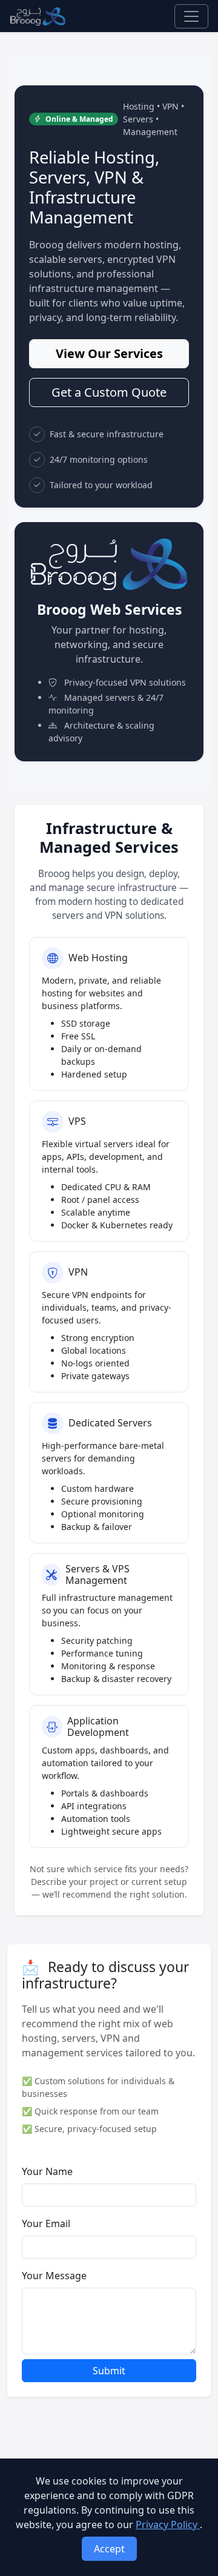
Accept (109, 2549)
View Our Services (109, 353)
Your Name (47, 2171)
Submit (109, 2371)
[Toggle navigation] (191, 16)
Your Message (54, 2276)
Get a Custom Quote (109, 392)
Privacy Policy (168, 2525)
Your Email (46, 2223)
